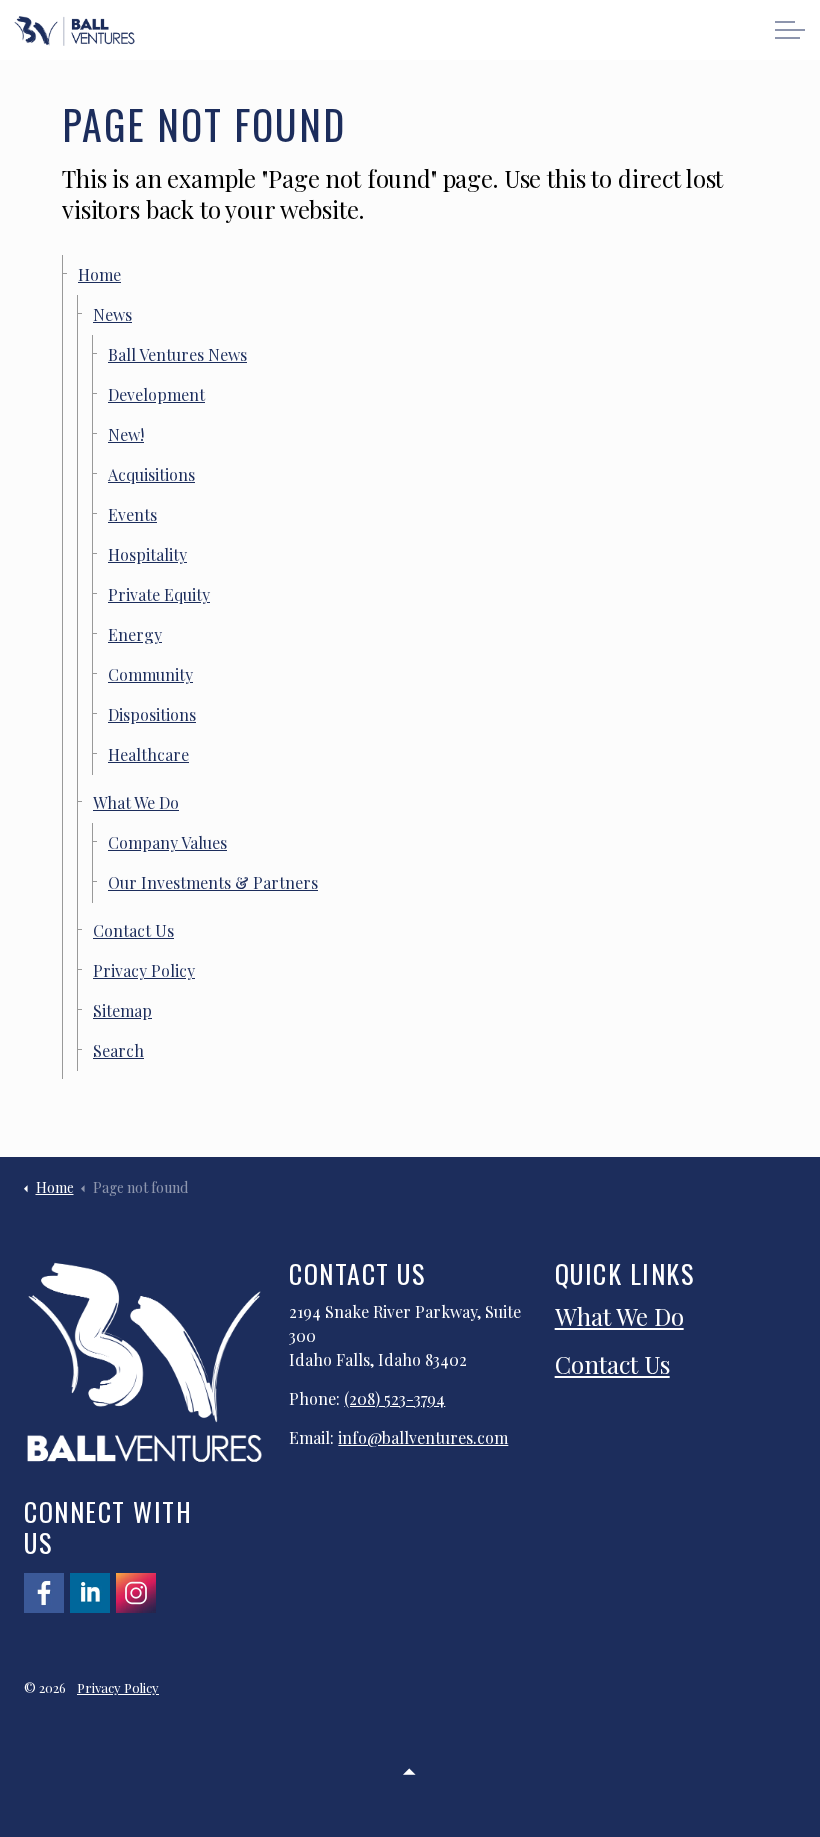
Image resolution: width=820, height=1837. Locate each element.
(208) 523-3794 (394, 1398)
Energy (135, 634)
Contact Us (133, 930)
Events (132, 514)
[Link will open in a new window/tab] (44, 1593)
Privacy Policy (144, 970)
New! (126, 434)
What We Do (136, 802)
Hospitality (147, 554)
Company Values (167, 842)
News (112, 314)
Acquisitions (151, 474)
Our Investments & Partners (213, 882)
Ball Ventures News (177, 354)
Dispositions (152, 714)
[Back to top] (410, 1769)
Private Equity (159, 594)
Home (99, 274)
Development (156, 394)
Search (118, 1050)
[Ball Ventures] (74, 31)
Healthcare (148, 754)
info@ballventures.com (423, 1437)
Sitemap (122, 1010)
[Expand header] (790, 30)
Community (150, 674)
